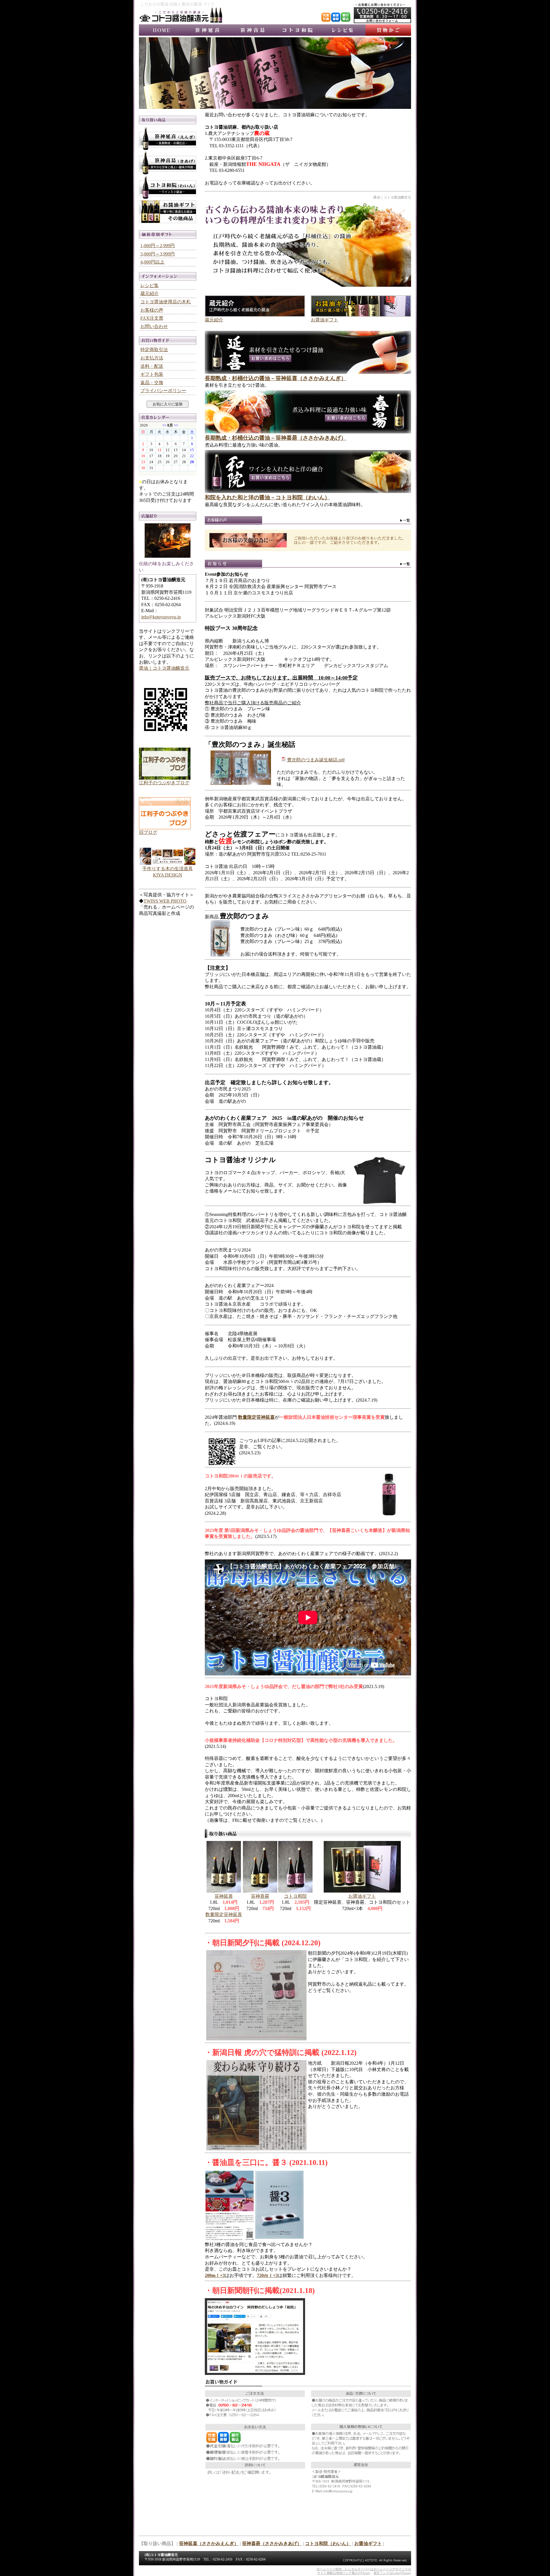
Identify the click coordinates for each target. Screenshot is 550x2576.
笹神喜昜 (252, 30)
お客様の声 (152, 310)
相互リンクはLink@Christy (392, 2573)
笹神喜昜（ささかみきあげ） (272, 2543)
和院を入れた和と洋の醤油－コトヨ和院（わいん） (267, 497)
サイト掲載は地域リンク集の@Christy (344, 2573)
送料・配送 (152, 366)
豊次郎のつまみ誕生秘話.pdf (316, 760)
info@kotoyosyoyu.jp (161, 617)
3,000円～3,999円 (158, 254)
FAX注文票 (152, 318)
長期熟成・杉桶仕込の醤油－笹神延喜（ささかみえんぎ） (276, 378)
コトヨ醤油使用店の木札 (166, 302)
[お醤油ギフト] (361, 315)
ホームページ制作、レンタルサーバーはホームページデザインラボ (364, 2569)
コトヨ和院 (298, 30)
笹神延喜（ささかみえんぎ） (209, 2543)
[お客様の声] (308, 523)
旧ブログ (148, 832)
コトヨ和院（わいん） (328, 2543)
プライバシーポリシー (163, 391)
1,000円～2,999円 (158, 246)
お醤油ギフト (325, 320)
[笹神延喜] (308, 372)
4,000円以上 (152, 262)
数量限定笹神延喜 (224, 1914)
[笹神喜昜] (308, 432)
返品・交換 (152, 383)
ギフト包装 (152, 374)
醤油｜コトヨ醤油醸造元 (164, 668)
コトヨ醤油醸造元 (162, 30)
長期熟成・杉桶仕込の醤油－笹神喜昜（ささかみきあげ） (276, 438)
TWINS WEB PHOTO (165, 901)
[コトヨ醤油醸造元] (181, 22)
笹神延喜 (207, 30)
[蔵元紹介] (255, 315)
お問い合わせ (154, 326)
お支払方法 (152, 358)
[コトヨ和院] (308, 491)
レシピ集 (343, 30)
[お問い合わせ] (382, 22)
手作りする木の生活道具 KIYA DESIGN (168, 872)
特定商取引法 (154, 350)
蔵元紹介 (214, 320)
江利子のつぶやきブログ (164, 783)
